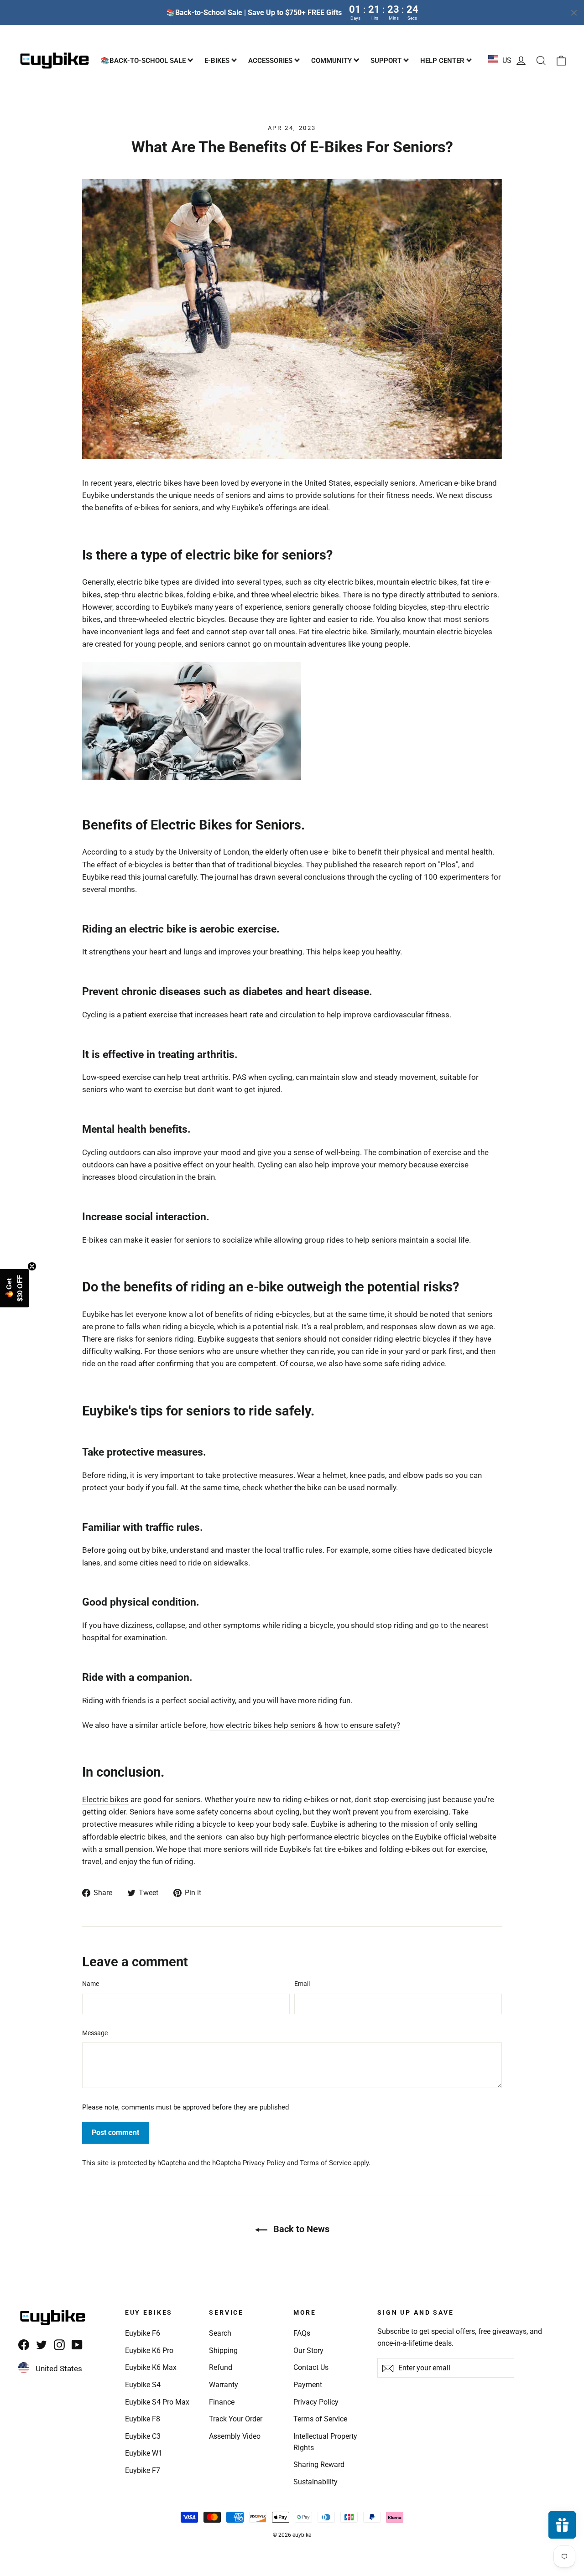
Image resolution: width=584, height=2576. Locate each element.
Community (332, 61)
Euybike (324, 1824)
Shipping (223, 2351)
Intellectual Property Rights (325, 2442)
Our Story (308, 2351)
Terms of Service (326, 2163)
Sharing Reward (319, 2465)
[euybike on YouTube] (77, 2345)
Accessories (271, 61)
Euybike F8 (143, 2419)
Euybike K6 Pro (149, 2351)
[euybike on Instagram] (59, 2345)
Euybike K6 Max (151, 2367)
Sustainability (315, 2482)
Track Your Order (236, 2419)
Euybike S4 (143, 2385)
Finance (222, 2402)
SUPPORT (387, 61)
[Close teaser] (32, 1266)
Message (95, 2033)
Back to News (300, 2229)
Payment (308, 2385)
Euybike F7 (143, 2470)
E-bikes (218, 61)
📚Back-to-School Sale (144, 61)
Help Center (443, 61)
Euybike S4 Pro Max (157, 2402)
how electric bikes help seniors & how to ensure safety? (305, 1725)
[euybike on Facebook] (24, 2345)
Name (91, 1984)
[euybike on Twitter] (42, 2345)
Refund (221, 2367)
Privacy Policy (264, 2163)
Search (220, 2333)
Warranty (224, 2385)
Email (302, 1984)
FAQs (302, 2333)
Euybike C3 (143, 2436)
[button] (15, 1288)
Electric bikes (105, 1799)
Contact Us (311, 2367)
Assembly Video (235, 2436)
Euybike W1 (144, 2453)
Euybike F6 (143, 2333)
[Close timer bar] (574, 13)
